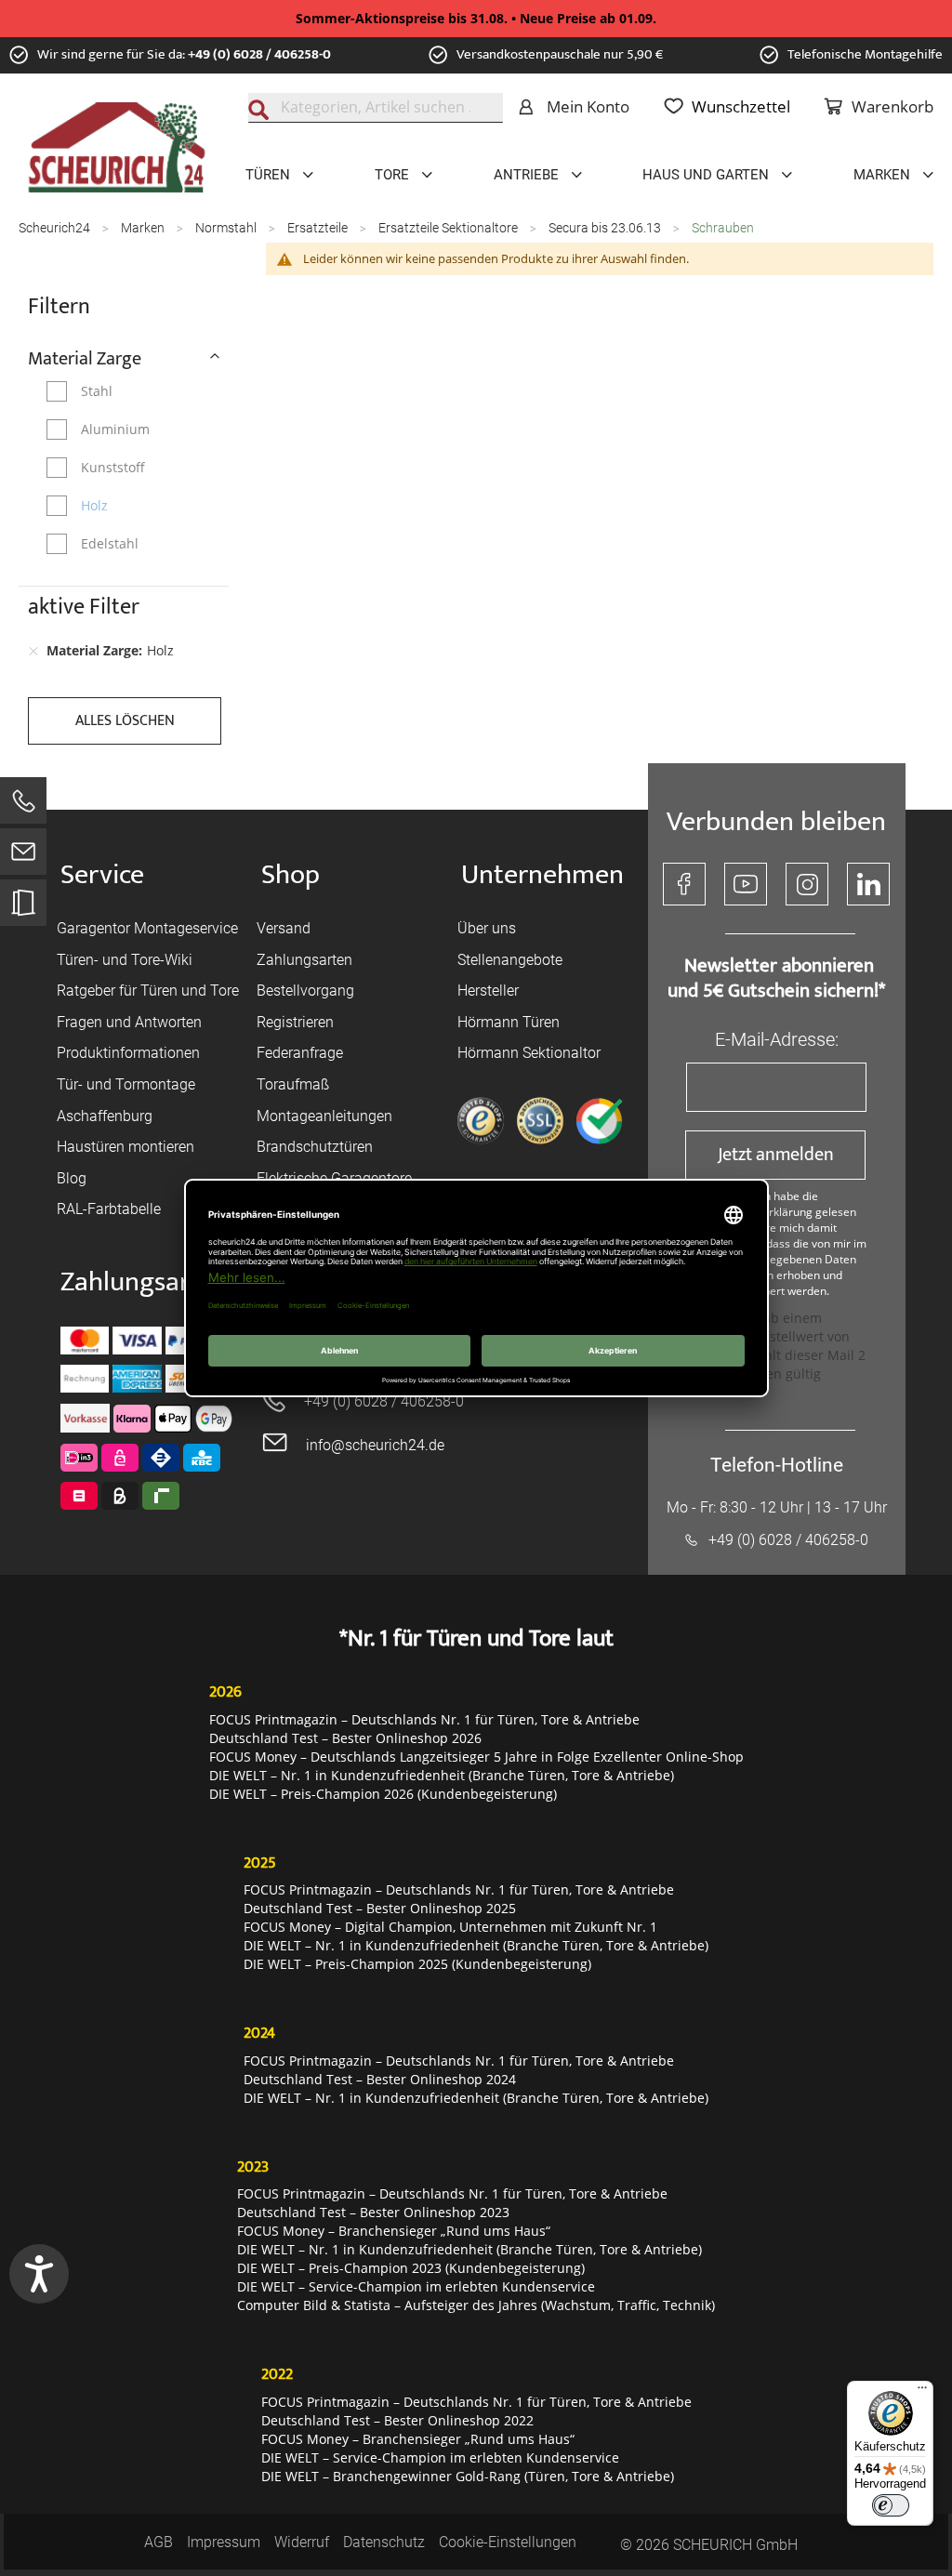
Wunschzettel (741, 106)
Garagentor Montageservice (147, 928)
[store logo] (117, 148)
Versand (284, 928)
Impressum (224, 2542)
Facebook (684, 884)
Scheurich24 (56, 228)
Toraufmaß (293, 1084)
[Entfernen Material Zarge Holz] (33, 651)
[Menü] (922, 2392)
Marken (144, 228)
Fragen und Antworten (129, 1022)
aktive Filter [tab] (84, 607)
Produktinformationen (128, 1053)
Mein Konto (588, 106)
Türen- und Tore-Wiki (125, 960)
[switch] (891, 2505)
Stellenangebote (510, 960)
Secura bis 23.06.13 (606, 228)
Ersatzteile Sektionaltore (450, 228)
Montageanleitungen (324, 1116)
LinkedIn (868, 884)
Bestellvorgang (305, 991)
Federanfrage (300, 1053)
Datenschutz (384, 2542)
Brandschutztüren (315, 1147)
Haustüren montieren (126, 1147)
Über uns (487, 928)
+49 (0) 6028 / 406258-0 (259, 54)
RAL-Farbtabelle (109, 1209)
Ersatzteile (319, 228)
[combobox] (376, 108)
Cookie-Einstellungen (508, 2542)
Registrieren (295, 1022)
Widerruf (302, 2542)
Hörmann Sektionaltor (529, 1053)
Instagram (807, 884)
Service (102, 875)
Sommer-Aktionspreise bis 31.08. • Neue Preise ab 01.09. (476, 18)
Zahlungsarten (304, 960)
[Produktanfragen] (23, 912)
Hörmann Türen (509, 1022)
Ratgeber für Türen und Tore (148, 991)
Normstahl (227, 228)
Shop (291, 875)
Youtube (746, 884)
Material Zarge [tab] (85, 358)
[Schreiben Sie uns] (23, 856)
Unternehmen (542, 875)
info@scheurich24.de (375, 1445)
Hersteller (488, 991)
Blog (72, 1178)
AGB (159, 2542)
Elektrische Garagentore (334, 1178)
